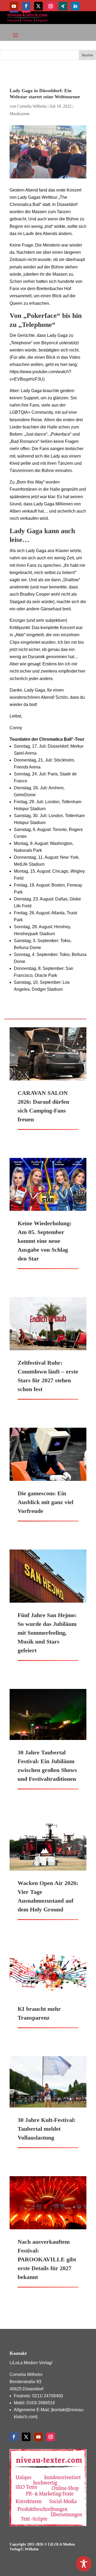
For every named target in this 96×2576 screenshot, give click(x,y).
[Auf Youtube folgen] (14, 6)
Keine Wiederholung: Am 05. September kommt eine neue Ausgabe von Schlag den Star (45, 1241)
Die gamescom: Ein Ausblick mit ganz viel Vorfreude (45, 1502)
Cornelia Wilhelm (32, 106)
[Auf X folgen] (38, 6)
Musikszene (20, 114)
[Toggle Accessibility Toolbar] (84, 2564)
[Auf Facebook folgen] (26, 6)
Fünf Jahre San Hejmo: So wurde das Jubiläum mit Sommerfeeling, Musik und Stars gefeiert (47, 1633)
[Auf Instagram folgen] (51, 6)
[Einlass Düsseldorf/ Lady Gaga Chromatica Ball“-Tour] (48, 152)
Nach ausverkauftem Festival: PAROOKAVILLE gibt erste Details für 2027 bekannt (47, 2259)
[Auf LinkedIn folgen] (75, 6)
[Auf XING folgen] (63, 6)
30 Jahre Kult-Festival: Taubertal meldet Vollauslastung (47, 2129)
